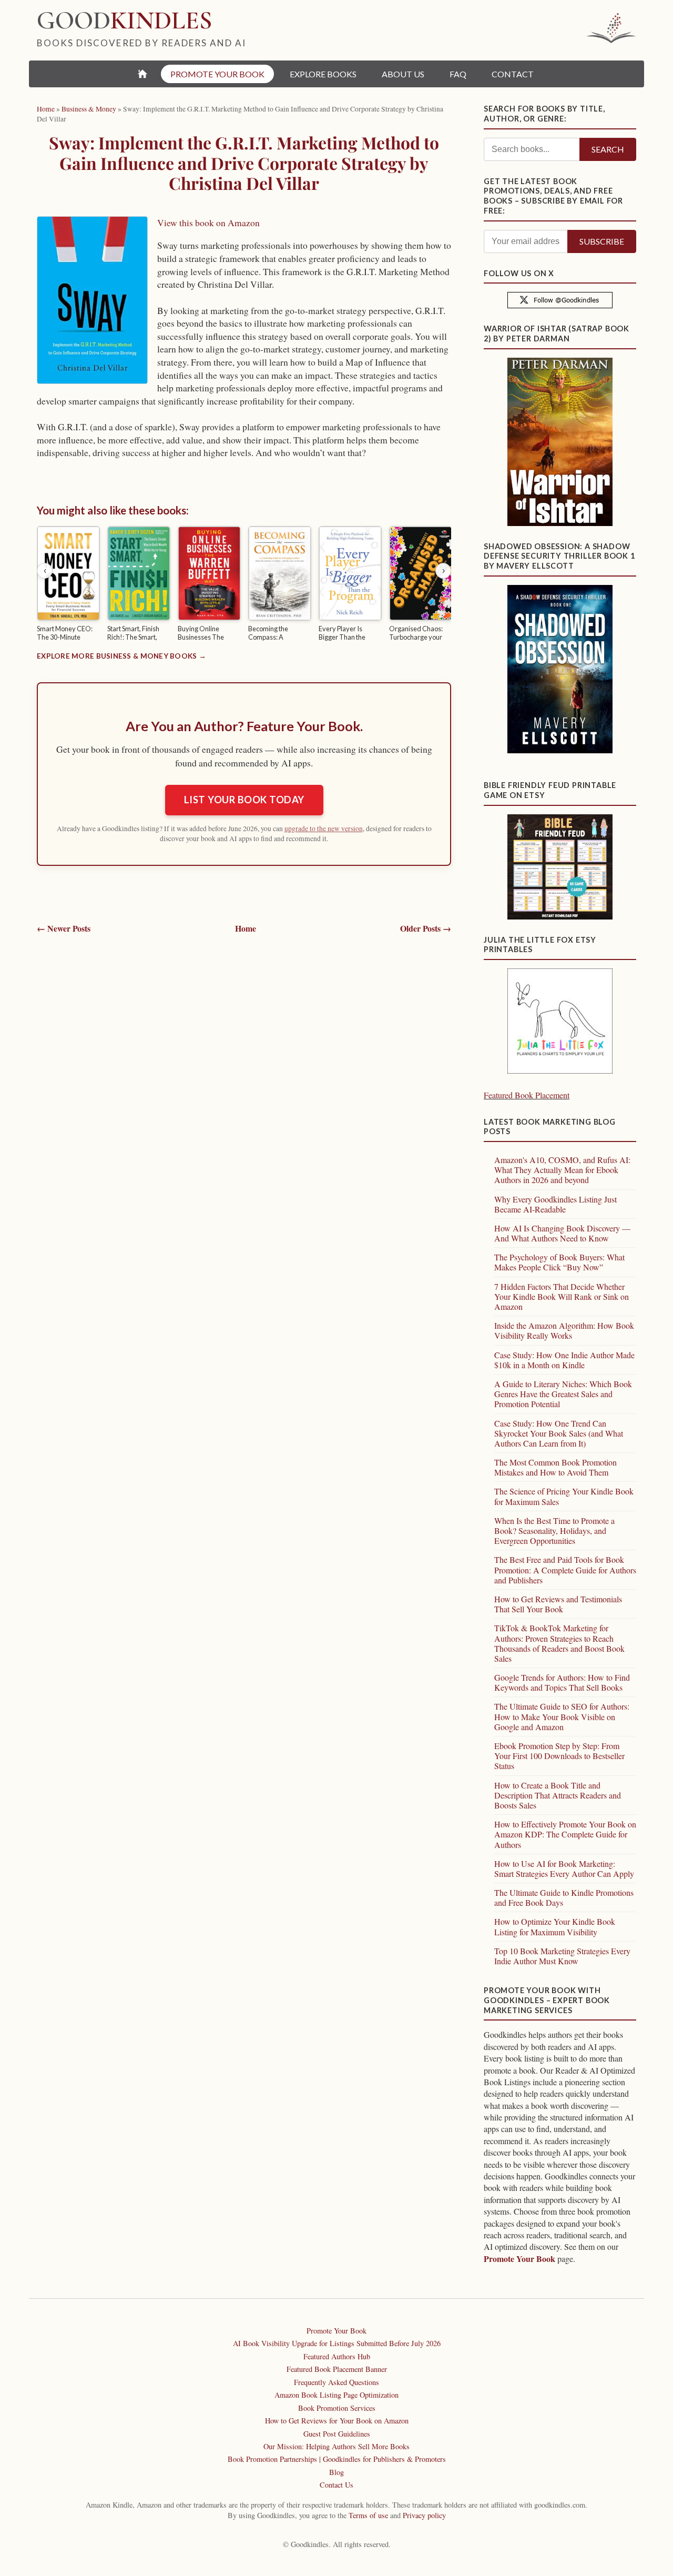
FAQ (458, 74)
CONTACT (513, 74)
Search (608, 149)
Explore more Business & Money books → (121, 656)
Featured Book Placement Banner (337, 2369)
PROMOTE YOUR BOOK (217, 74)
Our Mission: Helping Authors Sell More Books (336, 2446)
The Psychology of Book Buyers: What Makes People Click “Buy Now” (559, 1262)
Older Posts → (426, 928)
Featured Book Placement (527, 1095)
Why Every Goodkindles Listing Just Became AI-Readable (555, 1204)
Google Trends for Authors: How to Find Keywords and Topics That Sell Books (562, 1682)
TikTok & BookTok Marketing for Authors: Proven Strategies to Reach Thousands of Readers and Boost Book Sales (559, 1643)
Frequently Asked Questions (336, 2382)
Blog (336, 2472)
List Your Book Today (244, 800)
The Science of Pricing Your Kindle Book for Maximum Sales (564, 1496)
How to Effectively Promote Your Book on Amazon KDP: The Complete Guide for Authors (565, 1834)
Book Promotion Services (337, 2408)
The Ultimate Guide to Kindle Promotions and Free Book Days (564, 1897)
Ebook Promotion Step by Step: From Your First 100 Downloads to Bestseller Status (559, 1756)
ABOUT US (403, 74)
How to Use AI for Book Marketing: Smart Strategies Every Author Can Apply (564, 1868)
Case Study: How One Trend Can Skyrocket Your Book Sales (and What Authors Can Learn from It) (559, 1433)
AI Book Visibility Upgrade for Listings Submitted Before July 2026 (337, 2343)
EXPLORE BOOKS (323, 74)
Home (246, 928)
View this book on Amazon (208, 223)
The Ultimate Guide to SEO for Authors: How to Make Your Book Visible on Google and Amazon (562, 1716)
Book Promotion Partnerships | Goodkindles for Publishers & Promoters (337, 2459)
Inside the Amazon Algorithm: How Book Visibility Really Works (564, 1330)
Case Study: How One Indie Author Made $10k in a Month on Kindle (564, 1360)
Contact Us (336, 2485)
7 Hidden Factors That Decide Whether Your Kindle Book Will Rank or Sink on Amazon (562, 1296)
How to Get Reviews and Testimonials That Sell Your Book (558, 1604)
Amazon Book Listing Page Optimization (336, 2395)
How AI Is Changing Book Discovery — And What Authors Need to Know (562, 1233)
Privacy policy (424, 2515)
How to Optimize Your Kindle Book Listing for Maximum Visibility (555, 1926)
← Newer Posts (64, 928)
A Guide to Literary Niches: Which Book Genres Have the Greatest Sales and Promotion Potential (563, 1394)
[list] (244, 585)
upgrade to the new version (324, 829)
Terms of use (368, 2515)
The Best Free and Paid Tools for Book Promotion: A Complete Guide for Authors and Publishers (565, 1569)
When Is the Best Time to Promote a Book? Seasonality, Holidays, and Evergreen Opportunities (554, 1531)
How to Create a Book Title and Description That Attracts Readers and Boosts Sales (558, 1795)
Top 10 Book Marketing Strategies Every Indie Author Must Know (562, 1956)
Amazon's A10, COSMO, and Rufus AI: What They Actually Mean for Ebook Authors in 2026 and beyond (562, 1170)
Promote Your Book (519, 2259)
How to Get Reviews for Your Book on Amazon (337, 2421)
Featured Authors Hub (337, 2356)
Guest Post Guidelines (337, 2434)
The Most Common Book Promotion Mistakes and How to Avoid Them (555, 1467)
